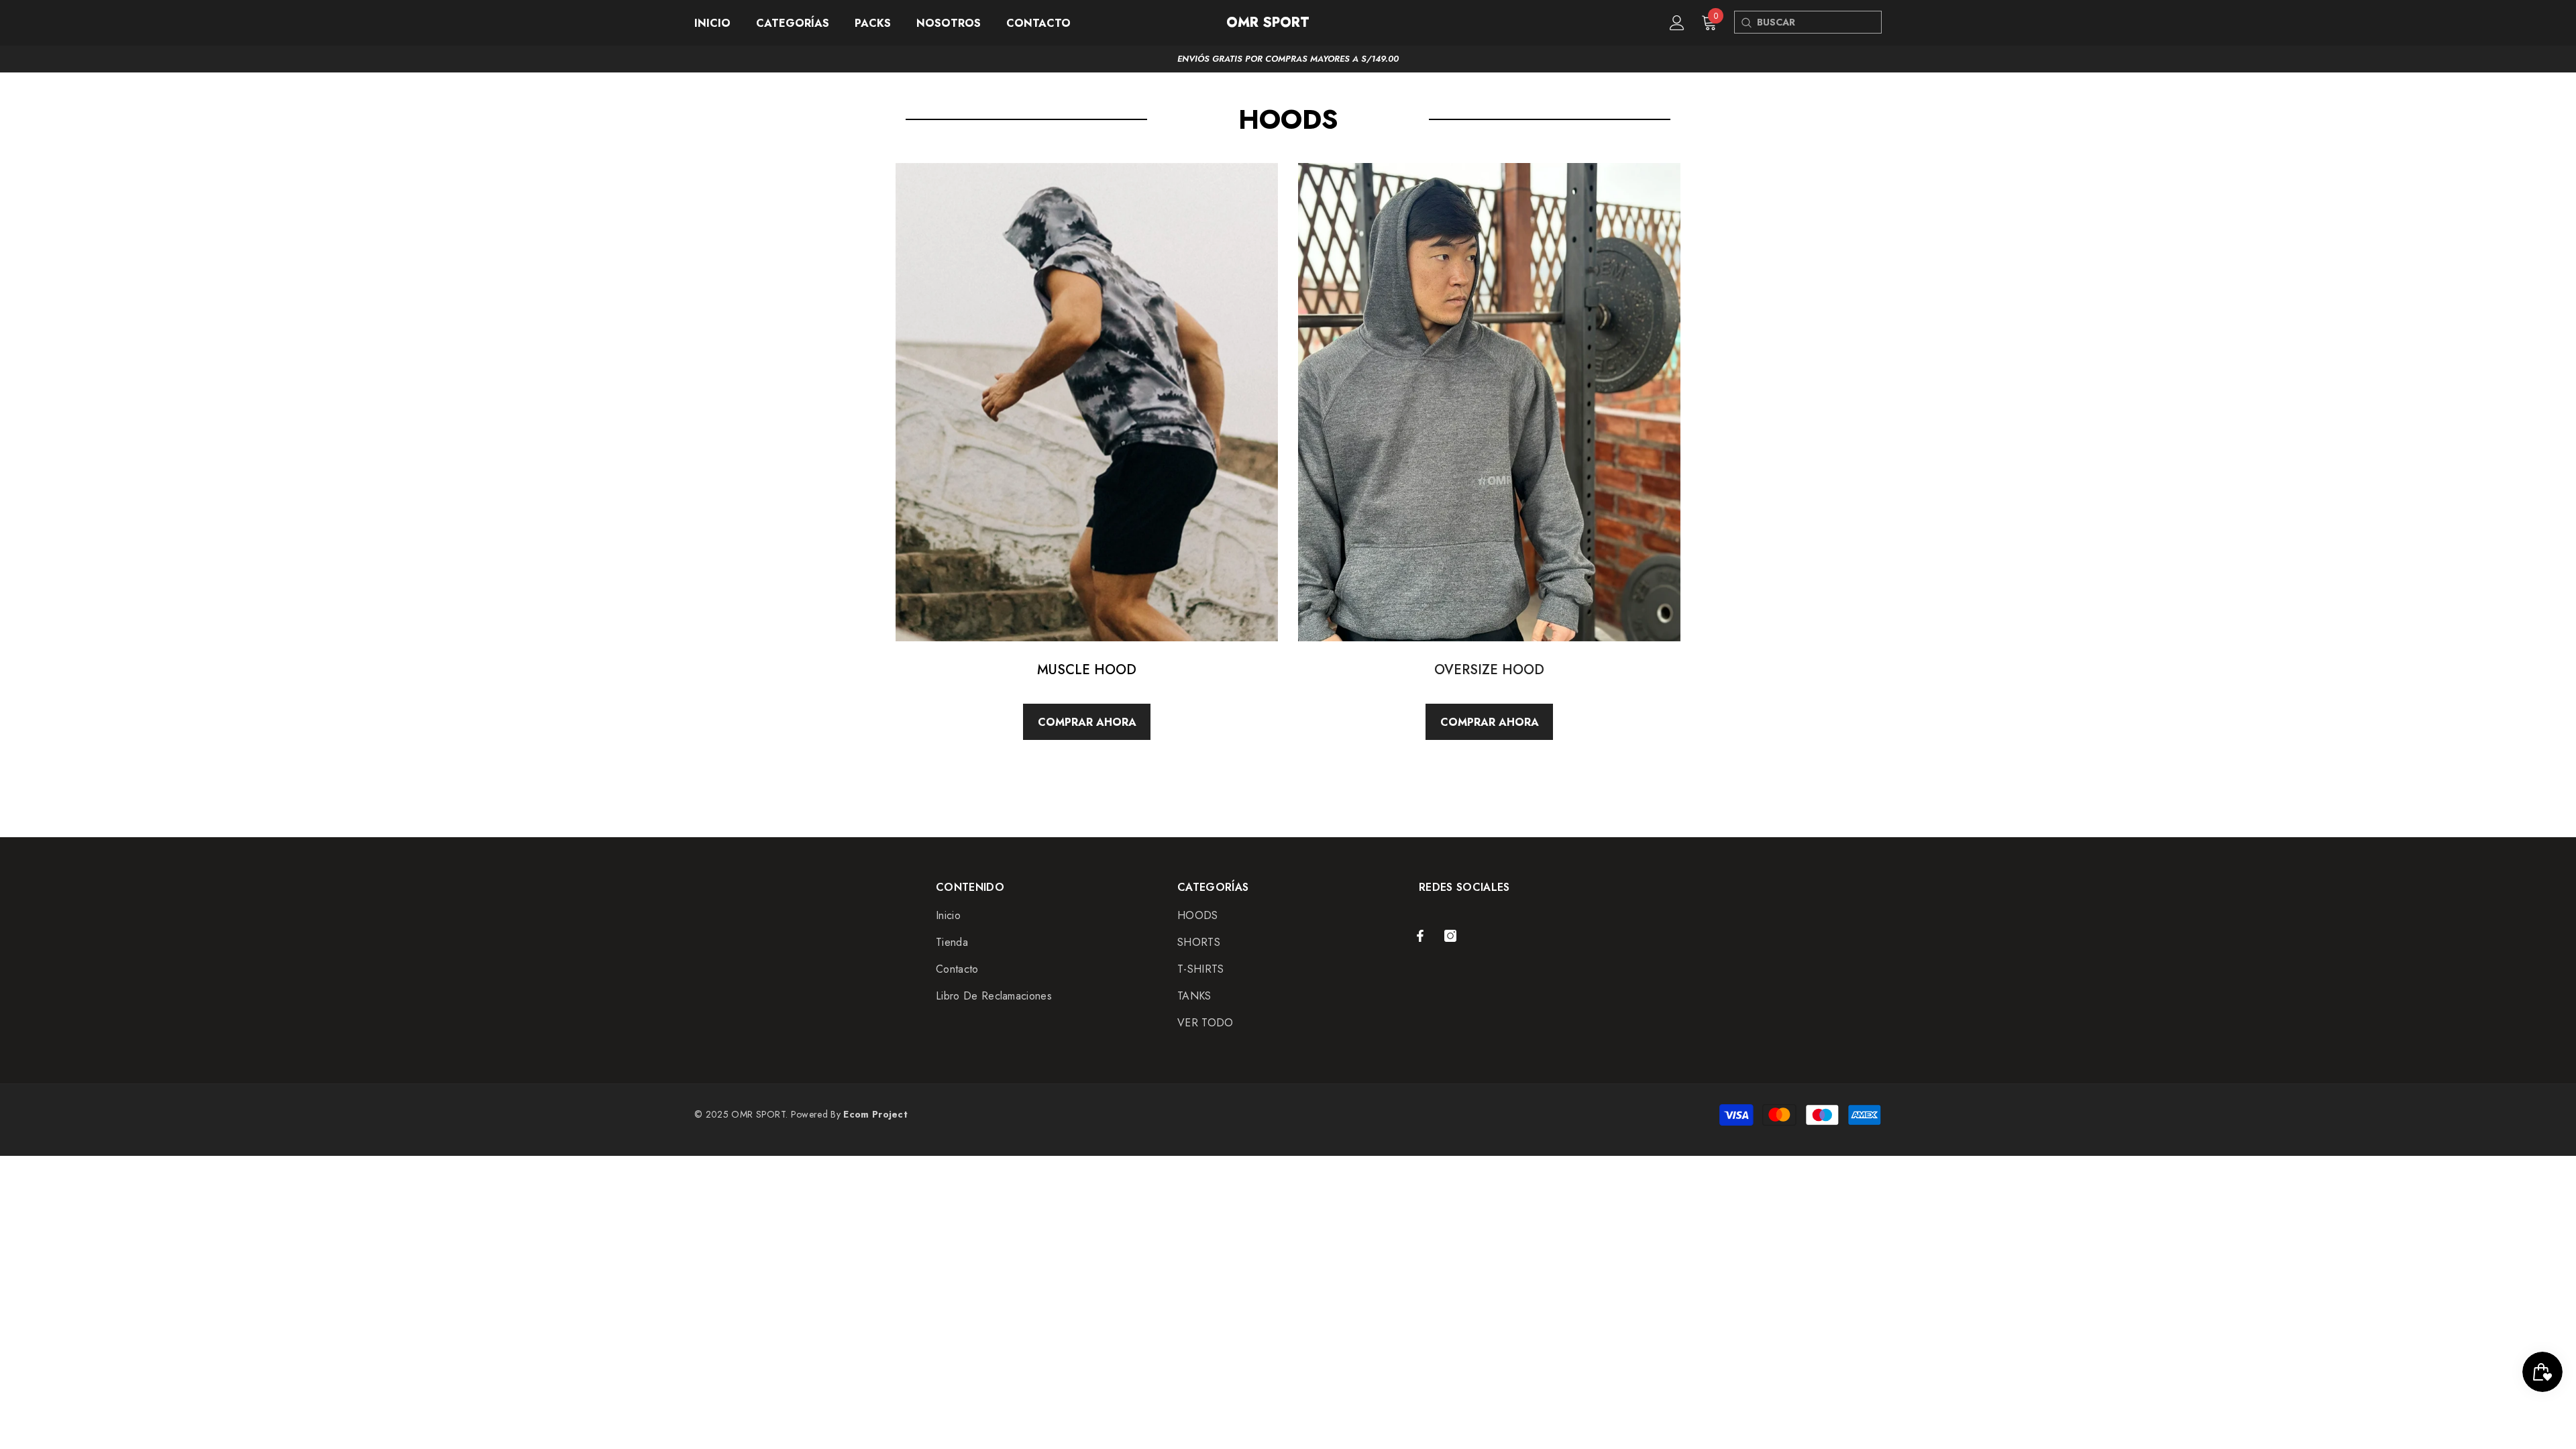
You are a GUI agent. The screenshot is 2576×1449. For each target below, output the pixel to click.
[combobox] (1819, 22)
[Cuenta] (1677, 23)
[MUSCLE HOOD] (1087, 402)
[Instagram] (1450, 936)
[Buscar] (1746, 22)
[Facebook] (1420, 936)
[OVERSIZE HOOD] (1489, 402)
